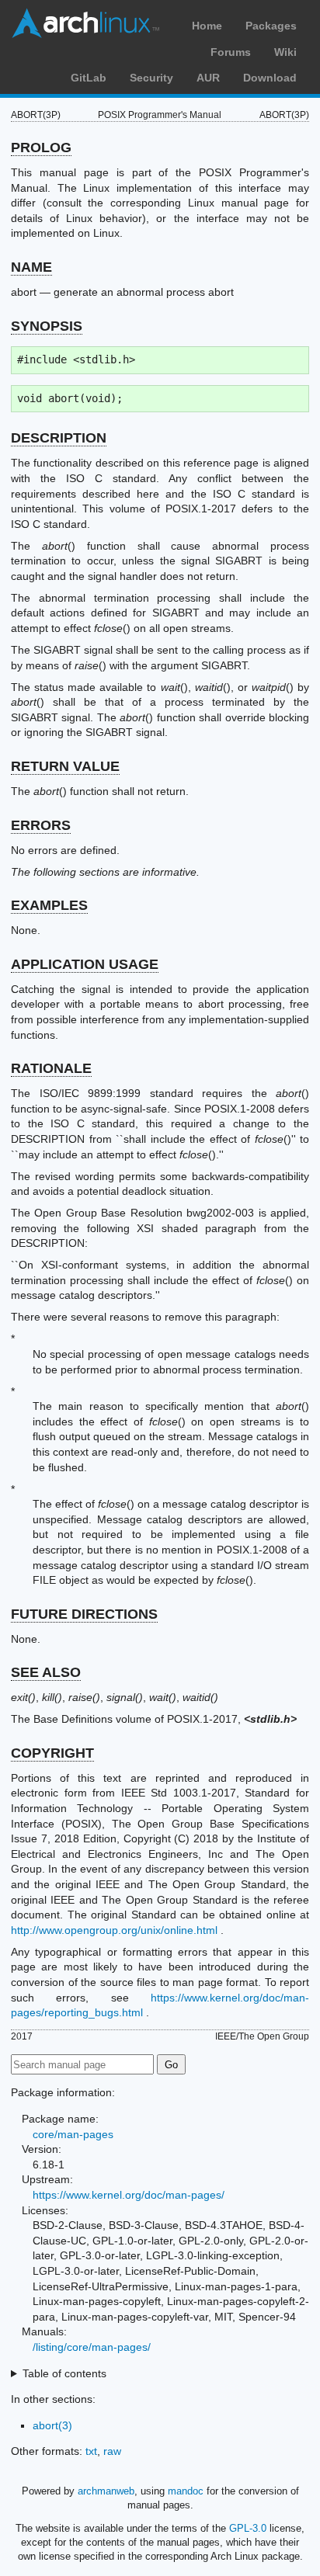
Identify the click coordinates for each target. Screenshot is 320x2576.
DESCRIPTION (59, 438)
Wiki (285, 52)
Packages (271, 26)
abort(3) (52, 2425)
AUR (208, 78)
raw (112, 2451)
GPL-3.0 (248, 2528)
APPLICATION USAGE (85, 964)
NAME (31, 267)
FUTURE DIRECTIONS (84, 1614)
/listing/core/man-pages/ (92, 2347)
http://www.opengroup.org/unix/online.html (114, 1930)
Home (207, 26)
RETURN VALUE (65, 766)
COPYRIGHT (52, 1753)
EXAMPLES (49, 905)
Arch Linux (85, 23)
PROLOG (41, 148)
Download (270, 78)
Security (151, 78)
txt (91, 2451)
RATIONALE (51, 1068)
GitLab (89, 78)
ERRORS (41, 825)
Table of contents (64, 2373)
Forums (231, 52)
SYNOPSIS (47, 326)
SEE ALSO (46, 1672)
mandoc (186, 2491)
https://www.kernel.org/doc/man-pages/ (129, 2195)
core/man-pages (73, 2134)
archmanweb (106, 2491)
